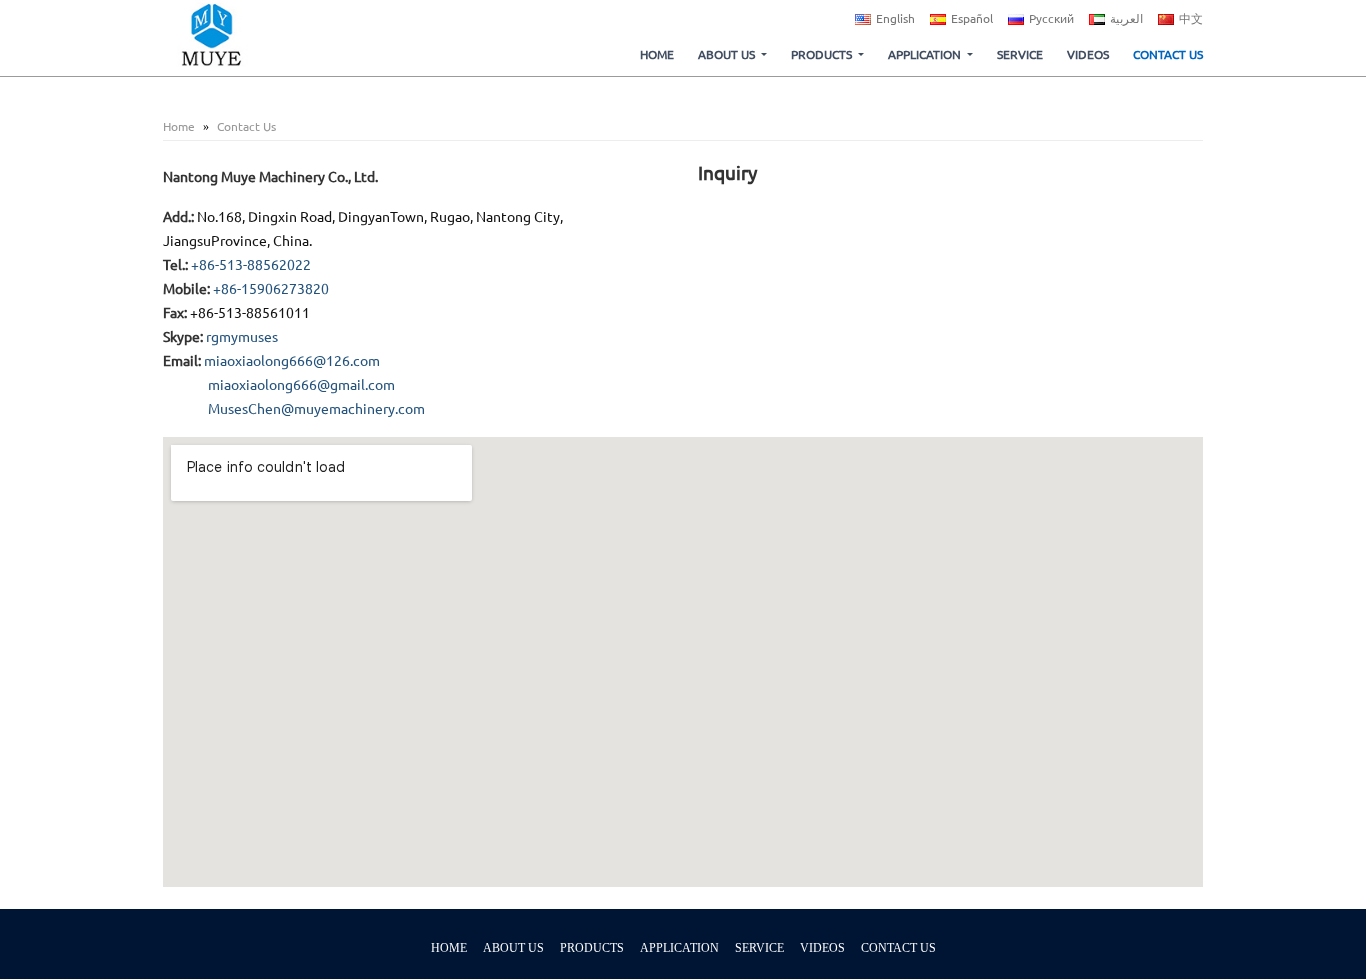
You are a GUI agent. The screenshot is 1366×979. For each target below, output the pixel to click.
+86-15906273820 (271, 289)
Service (1020, 54)
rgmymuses (242, 337)
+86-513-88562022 (251, 265)
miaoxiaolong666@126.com (292, 361)
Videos (1088, 54)
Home (657, 54)
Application (679, 948)
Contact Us (1168, 54)
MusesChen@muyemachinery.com (316, 409)
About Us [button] (726, 54)
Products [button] (821, 54)
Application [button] (924, 54)
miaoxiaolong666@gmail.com (301, 385)
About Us (513, 948)
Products (592, 948)
